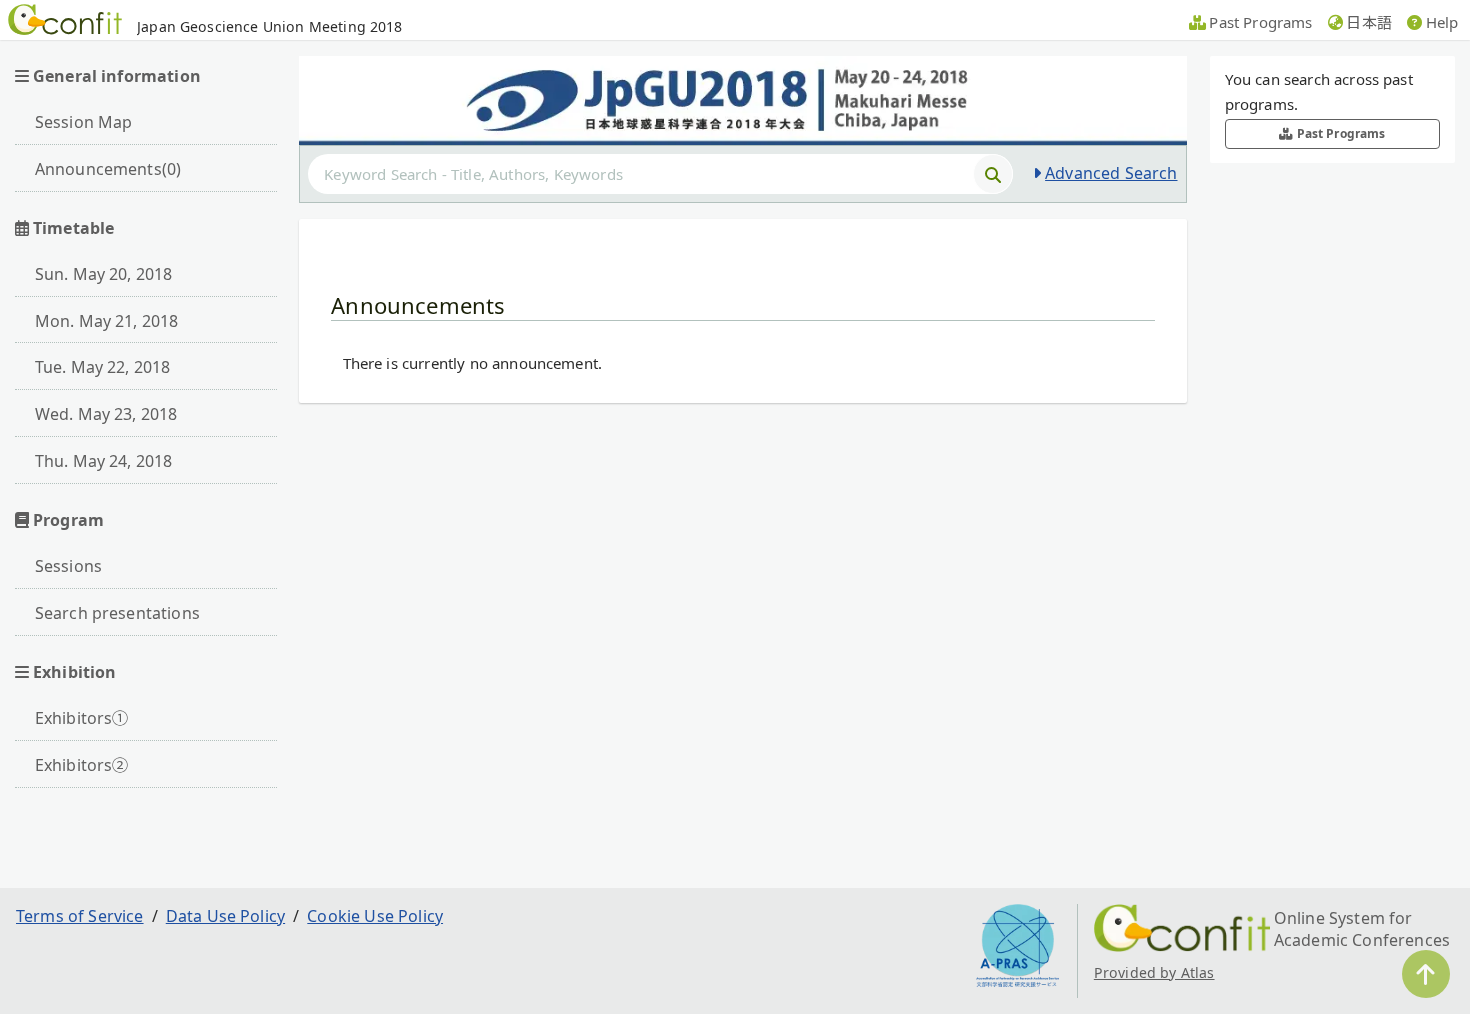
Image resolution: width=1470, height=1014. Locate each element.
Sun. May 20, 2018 (104, 274)
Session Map (84, 122)
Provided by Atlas (1154, 972)
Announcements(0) (108, 169)
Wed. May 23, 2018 (106, 414)
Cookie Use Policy (375, 916)
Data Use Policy (225, 916)
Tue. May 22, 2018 (103, 367)
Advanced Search (1111, 173)
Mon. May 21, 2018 (107, 321)
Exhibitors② (82, 765)
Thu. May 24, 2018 (104, 461)
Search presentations (117, 613)
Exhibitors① (82, 718)
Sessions (68, 566)
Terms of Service (80, 916)
